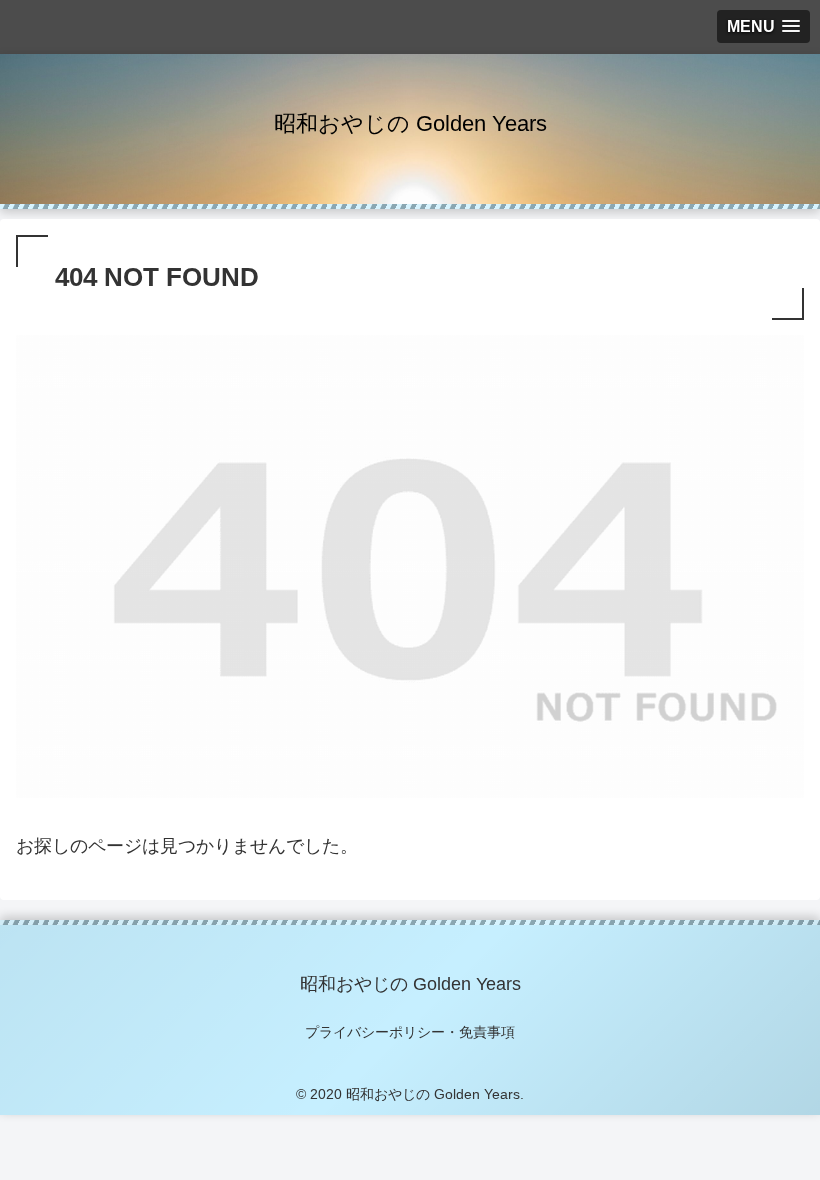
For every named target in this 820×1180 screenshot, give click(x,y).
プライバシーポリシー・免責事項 (410, 1032)
